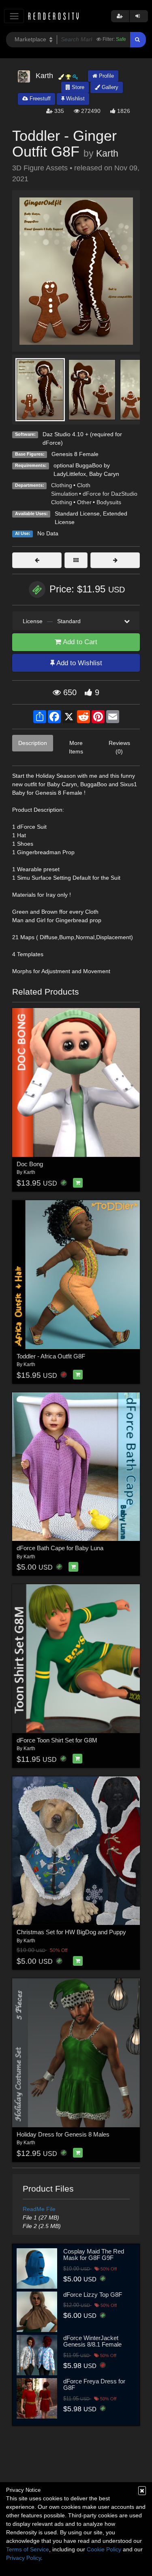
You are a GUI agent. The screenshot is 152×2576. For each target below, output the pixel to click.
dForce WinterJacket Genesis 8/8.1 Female (92, 2341)
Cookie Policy (104, 2549)
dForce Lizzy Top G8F (93, 2295)
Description (33, 743)
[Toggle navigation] (14, 16)
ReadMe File (39, 2209)
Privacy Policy (24, 2558)
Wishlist (75, 99)
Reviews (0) (119, 747)
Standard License (77, 514)
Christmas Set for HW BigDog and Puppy (71, 1932)
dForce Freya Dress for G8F (94, 2385)
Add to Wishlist (78, 663)
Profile (106, 76)
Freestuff (39, 99)
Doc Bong (30, 1164)
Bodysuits (109, 502)
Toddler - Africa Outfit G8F (51, 1356)
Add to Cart (79, 642)
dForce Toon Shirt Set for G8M (57, 1740)
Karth (107, 153)
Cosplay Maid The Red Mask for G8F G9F (94, 2255)
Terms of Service (28, 2549)
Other (84, 502)
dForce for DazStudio (110, 494)
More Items (76, 747)
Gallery (109, 87)
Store (77, 87)
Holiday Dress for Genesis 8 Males (63, 2134)
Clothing (62, 485)
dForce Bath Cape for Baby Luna (60, 1548)
